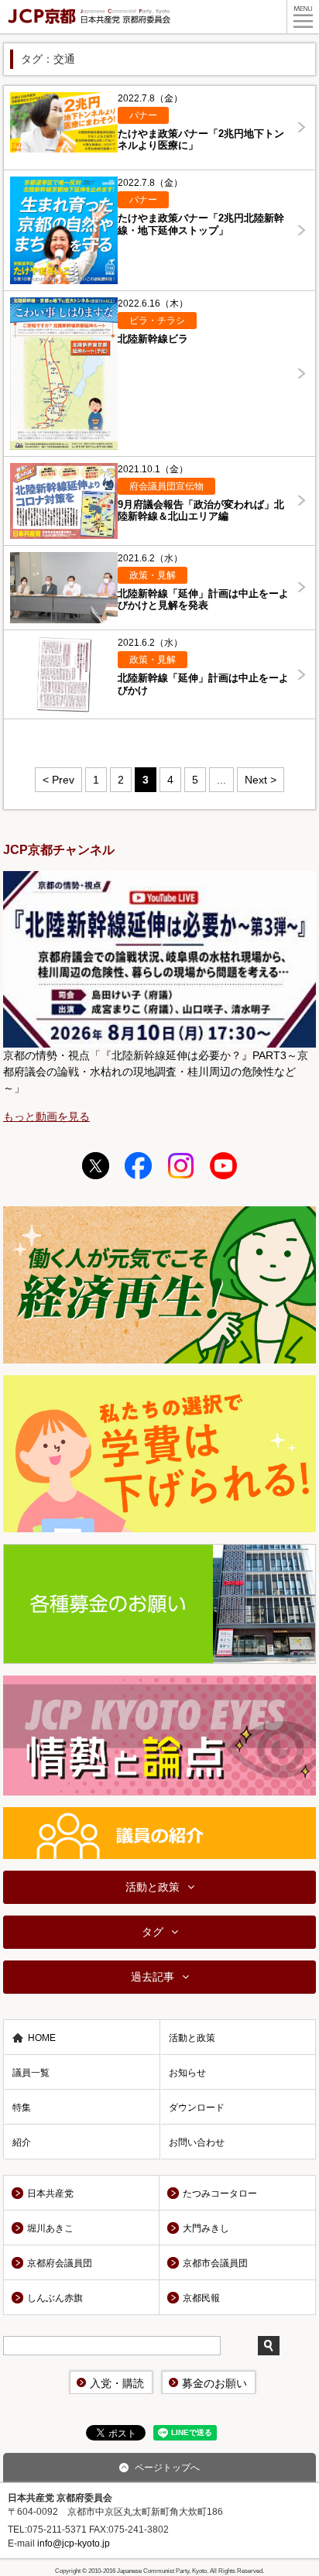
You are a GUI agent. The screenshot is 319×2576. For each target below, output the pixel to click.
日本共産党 (50, 2194)
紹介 (22, 2142)
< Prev (58, 780)
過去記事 (153, 1977)
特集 (22, 2108)
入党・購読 (117, 2383)
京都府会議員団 (60, 2263)
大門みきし (206, 2228)
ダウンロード (197, 2108)
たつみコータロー (220, 2194)
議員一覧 (31, 2073)
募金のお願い (214, 2383)
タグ (153, 1932)
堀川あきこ (50, 2228)
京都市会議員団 (215, 2263)
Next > (261, 780)
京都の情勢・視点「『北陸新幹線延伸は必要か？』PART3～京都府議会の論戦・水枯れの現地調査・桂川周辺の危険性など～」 (156, 1072)
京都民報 (201, 2298)
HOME (42, 2038)
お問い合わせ (197, 2142)
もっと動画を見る (46, 1116)
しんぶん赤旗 (55, 2298)
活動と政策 (153, 1887)
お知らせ (187, 2073)
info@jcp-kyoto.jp (74, 2543)
